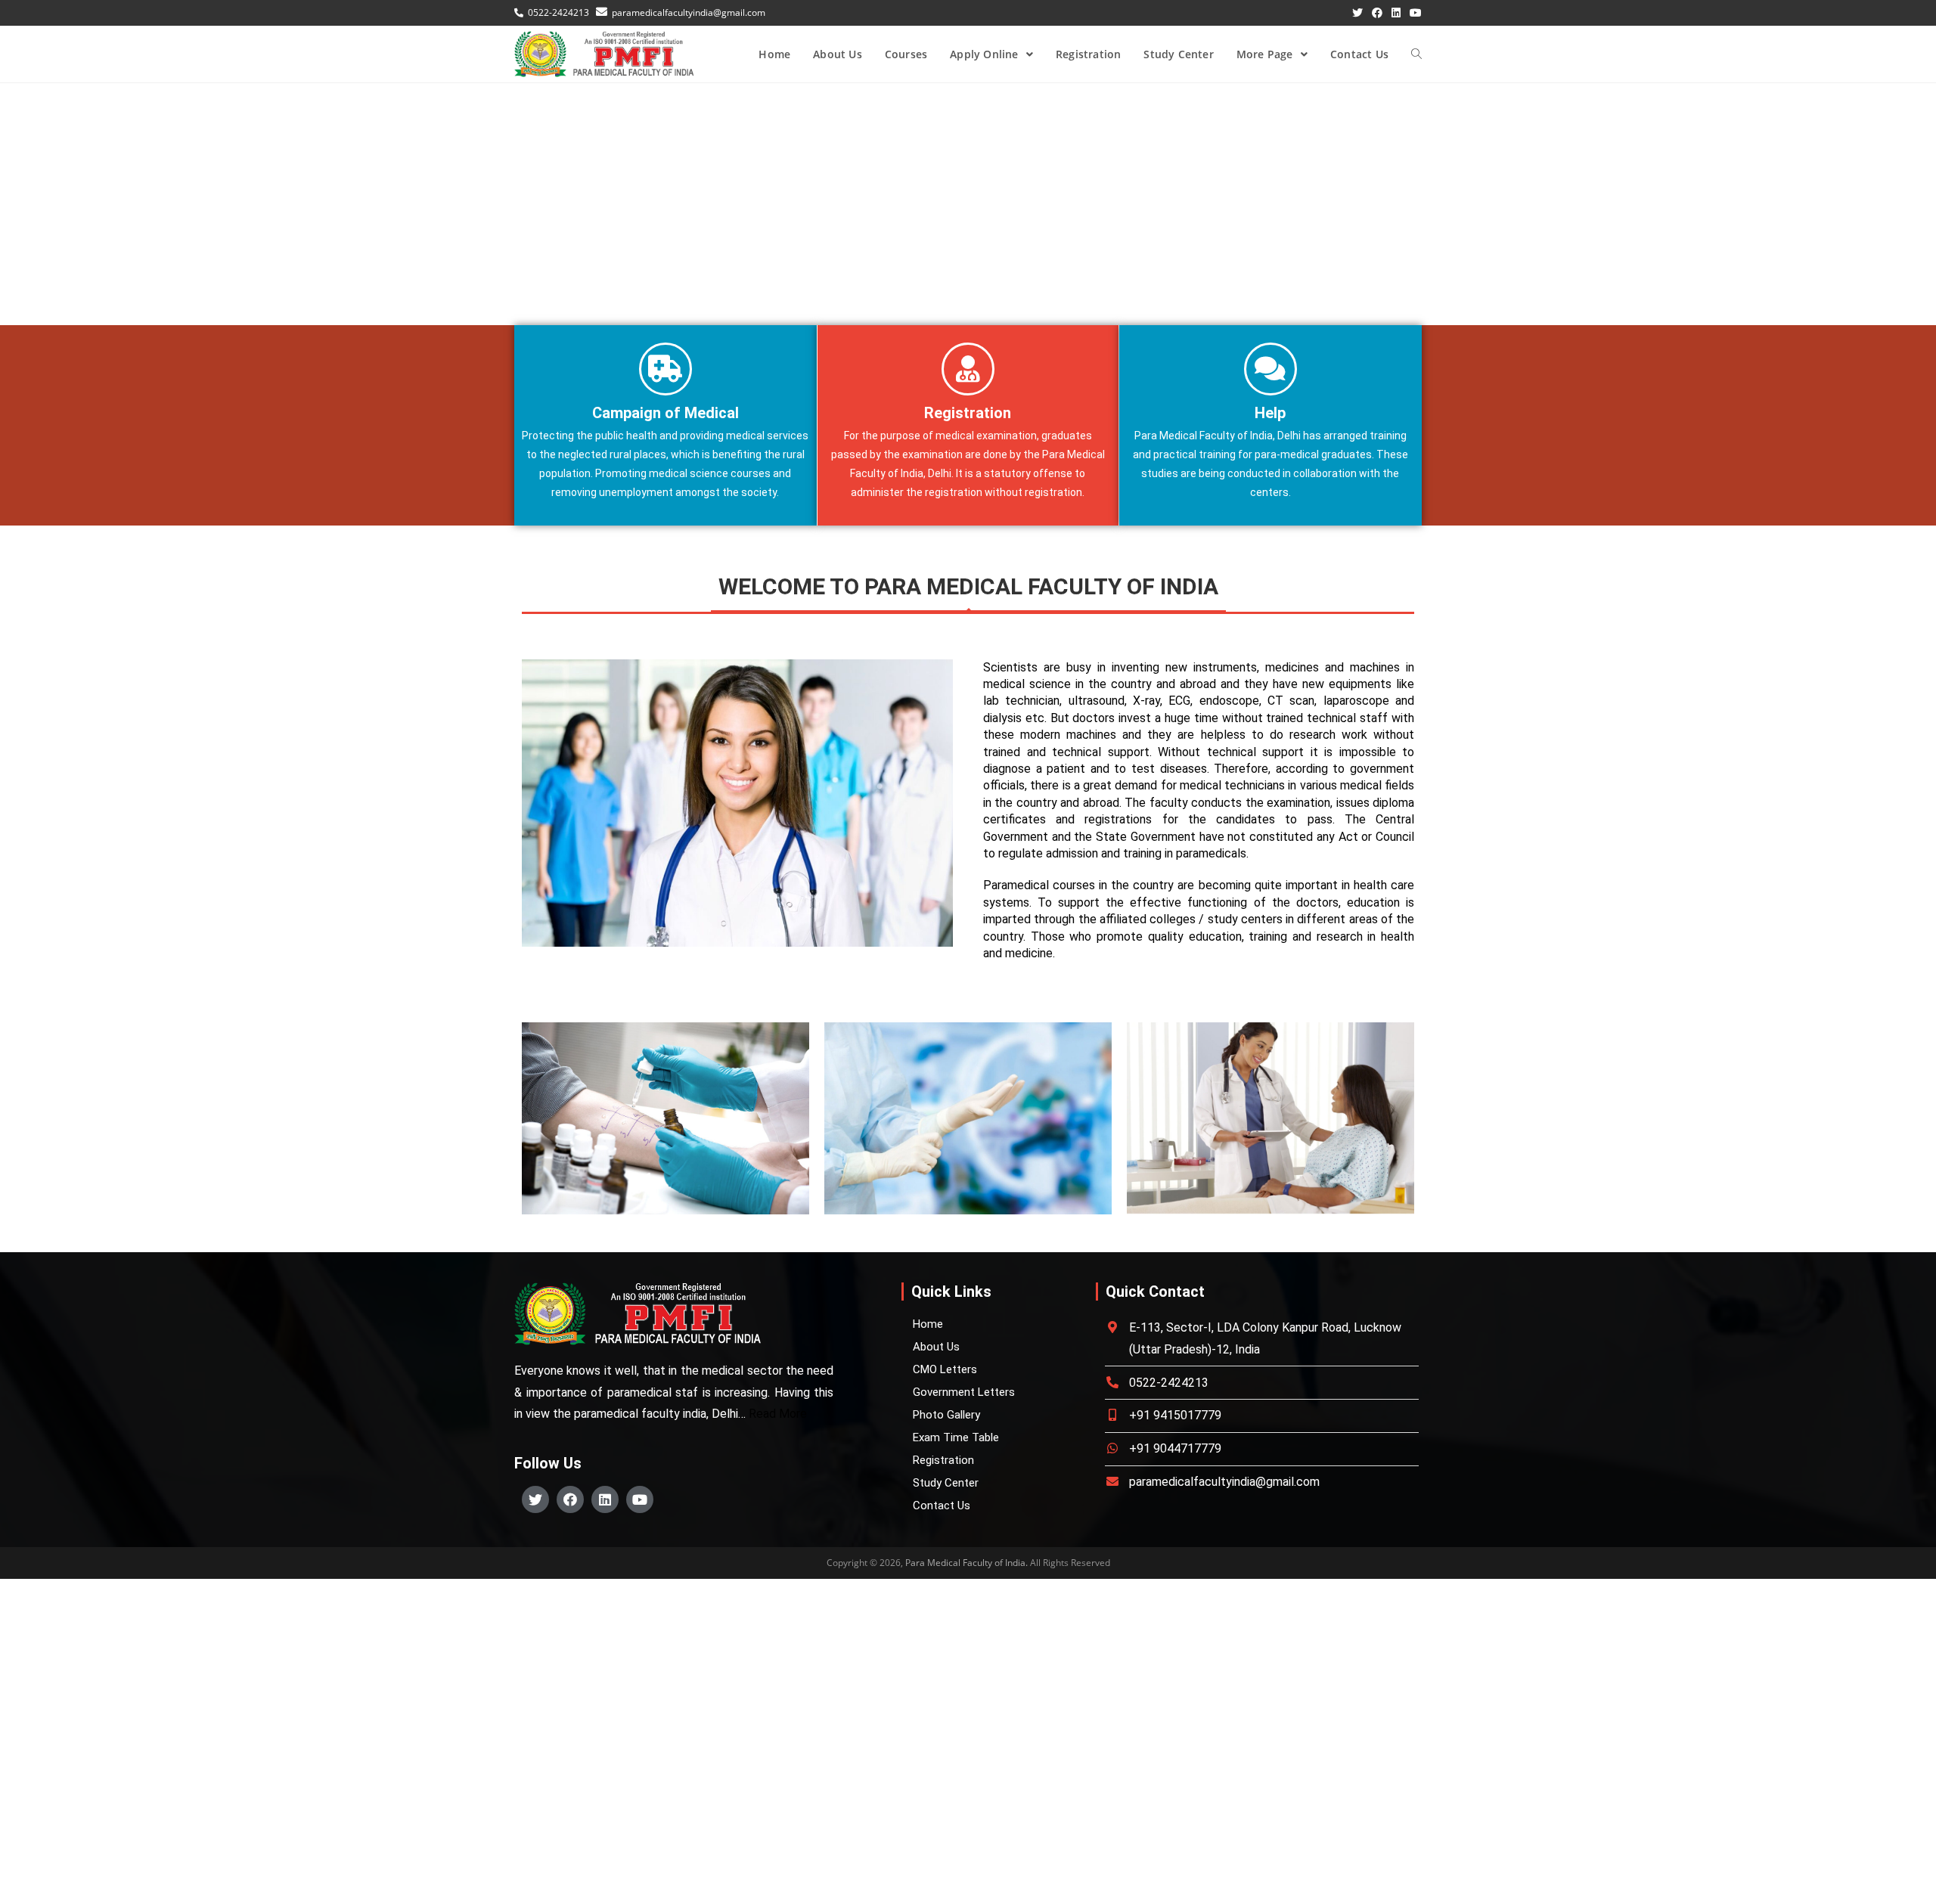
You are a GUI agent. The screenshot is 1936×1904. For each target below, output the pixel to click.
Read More (778, 1414)
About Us (936, 1347)
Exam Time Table (956, 1437)
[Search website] (1416, 54)
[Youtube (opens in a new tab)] (1413, 13)
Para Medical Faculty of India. (966, 1563)
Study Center (946, 1483)
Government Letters (964, 1392)
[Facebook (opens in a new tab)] (1377, 13)
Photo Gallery (946, 1415)
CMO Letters (945, 1369)
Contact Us (942, 1506)
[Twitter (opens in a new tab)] (1357, 13)
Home (928, 1324)
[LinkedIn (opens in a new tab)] (1396, 13)
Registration (943, 1460)
